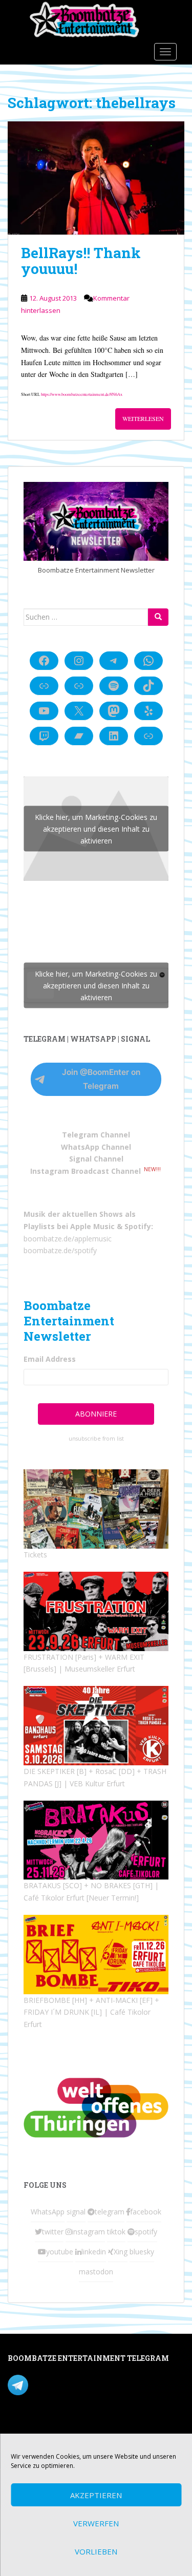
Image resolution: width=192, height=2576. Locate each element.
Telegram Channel (96, 1135)
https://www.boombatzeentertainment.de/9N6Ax (82, 394)
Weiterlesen (143, 418)
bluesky (142, 2252)
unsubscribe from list (96, 1439)
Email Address (50, 1359)
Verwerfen (96, 2523)
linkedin (94, 2252)
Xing (121, 2252)
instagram (88, 2232)
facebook (146, 2212)
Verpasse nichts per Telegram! (79, 2384)
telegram (110, 2212)
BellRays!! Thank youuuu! (81, 261)
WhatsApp (48, 2212)
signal (76, 2212)
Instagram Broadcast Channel (86, 1171)
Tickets (35, 1555)
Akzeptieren (96, 2495)
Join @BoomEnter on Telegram (101, 1079)
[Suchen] (158, 617)
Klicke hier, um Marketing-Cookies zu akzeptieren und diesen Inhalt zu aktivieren (96, 828)
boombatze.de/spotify (60, 1250)
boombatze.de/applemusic (68, 1239)
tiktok (116, 2232)
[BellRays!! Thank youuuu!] (96, 178)
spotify (146, 2232)
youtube (60, 2252)
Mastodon (25, 2427)
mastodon (96, 2272)
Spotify (138, 1226)
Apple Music (92, 1226)
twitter (53, 2232)
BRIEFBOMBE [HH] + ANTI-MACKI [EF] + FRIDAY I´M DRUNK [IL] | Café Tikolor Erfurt (91, 2012)
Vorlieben (96, 2551)
